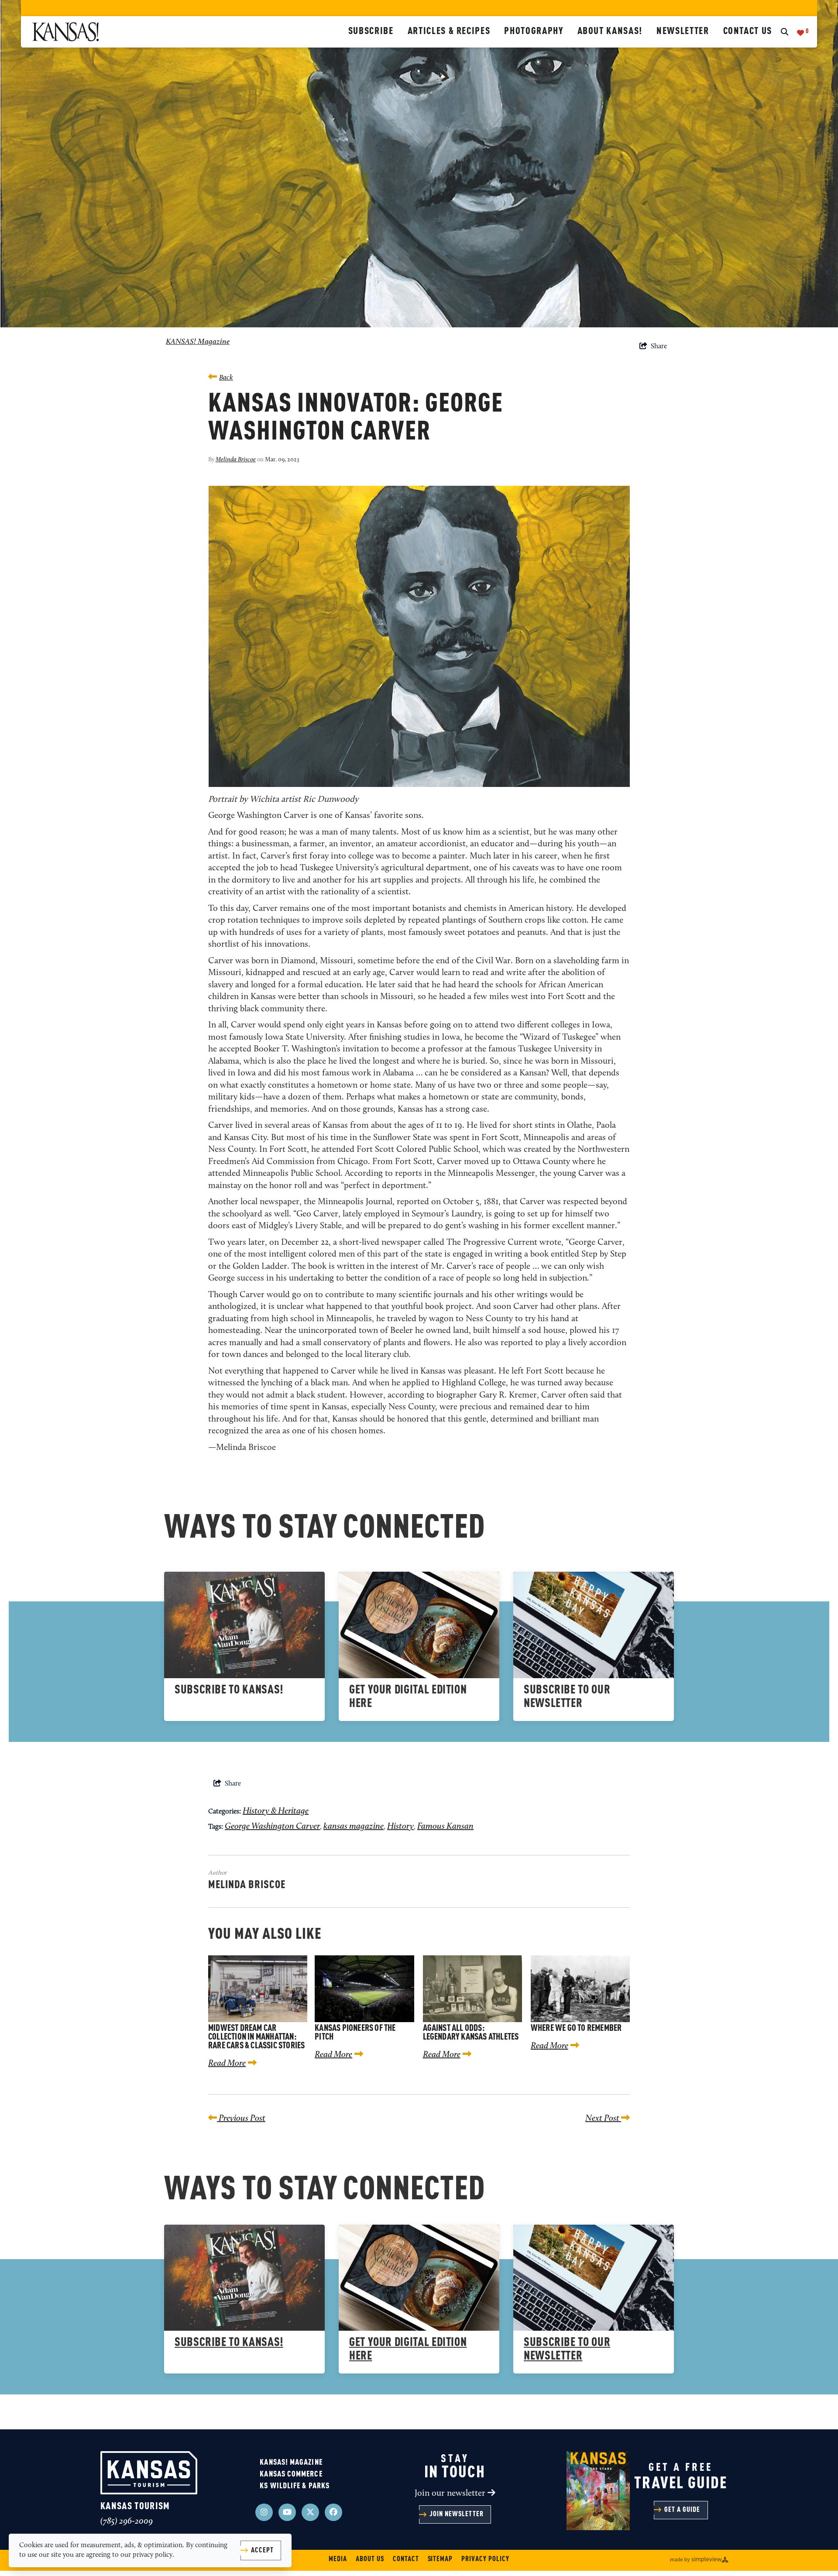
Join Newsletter (457, 2514)
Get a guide (682, 2510)
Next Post (603, 2119)
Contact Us (748, 31)
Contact (406, 2559)
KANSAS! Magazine (198, 342)
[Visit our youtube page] (287, 2512)
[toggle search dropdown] (785, 33)
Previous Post (241, 2119)
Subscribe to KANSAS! (229, 1690)
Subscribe (371, 31)
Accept (262, 2551)
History (400, 1827)
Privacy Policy (485, 2559)
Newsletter (683, 31)
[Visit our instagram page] (264, 2512)
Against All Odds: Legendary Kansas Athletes (471, 2033)
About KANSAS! (610, 31)
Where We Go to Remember (576, 2029)
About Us (370, 2559)
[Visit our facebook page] (333, 2512)
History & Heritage (276, 1811)
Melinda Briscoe (236, 460)
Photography (534, 31)
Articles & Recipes (449, 31)
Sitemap (440, 2559)
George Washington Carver (272, 1827)
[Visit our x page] (310, 2512)
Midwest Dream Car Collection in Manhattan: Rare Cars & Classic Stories (256, 2037)
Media (338, 2559)
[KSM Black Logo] (187, 32)
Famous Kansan (445, 1827)
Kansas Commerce (291, 2474)
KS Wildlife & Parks (295, 2486)
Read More (227, 2064)
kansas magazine (354, 1827)
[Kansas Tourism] (149, 2473)
